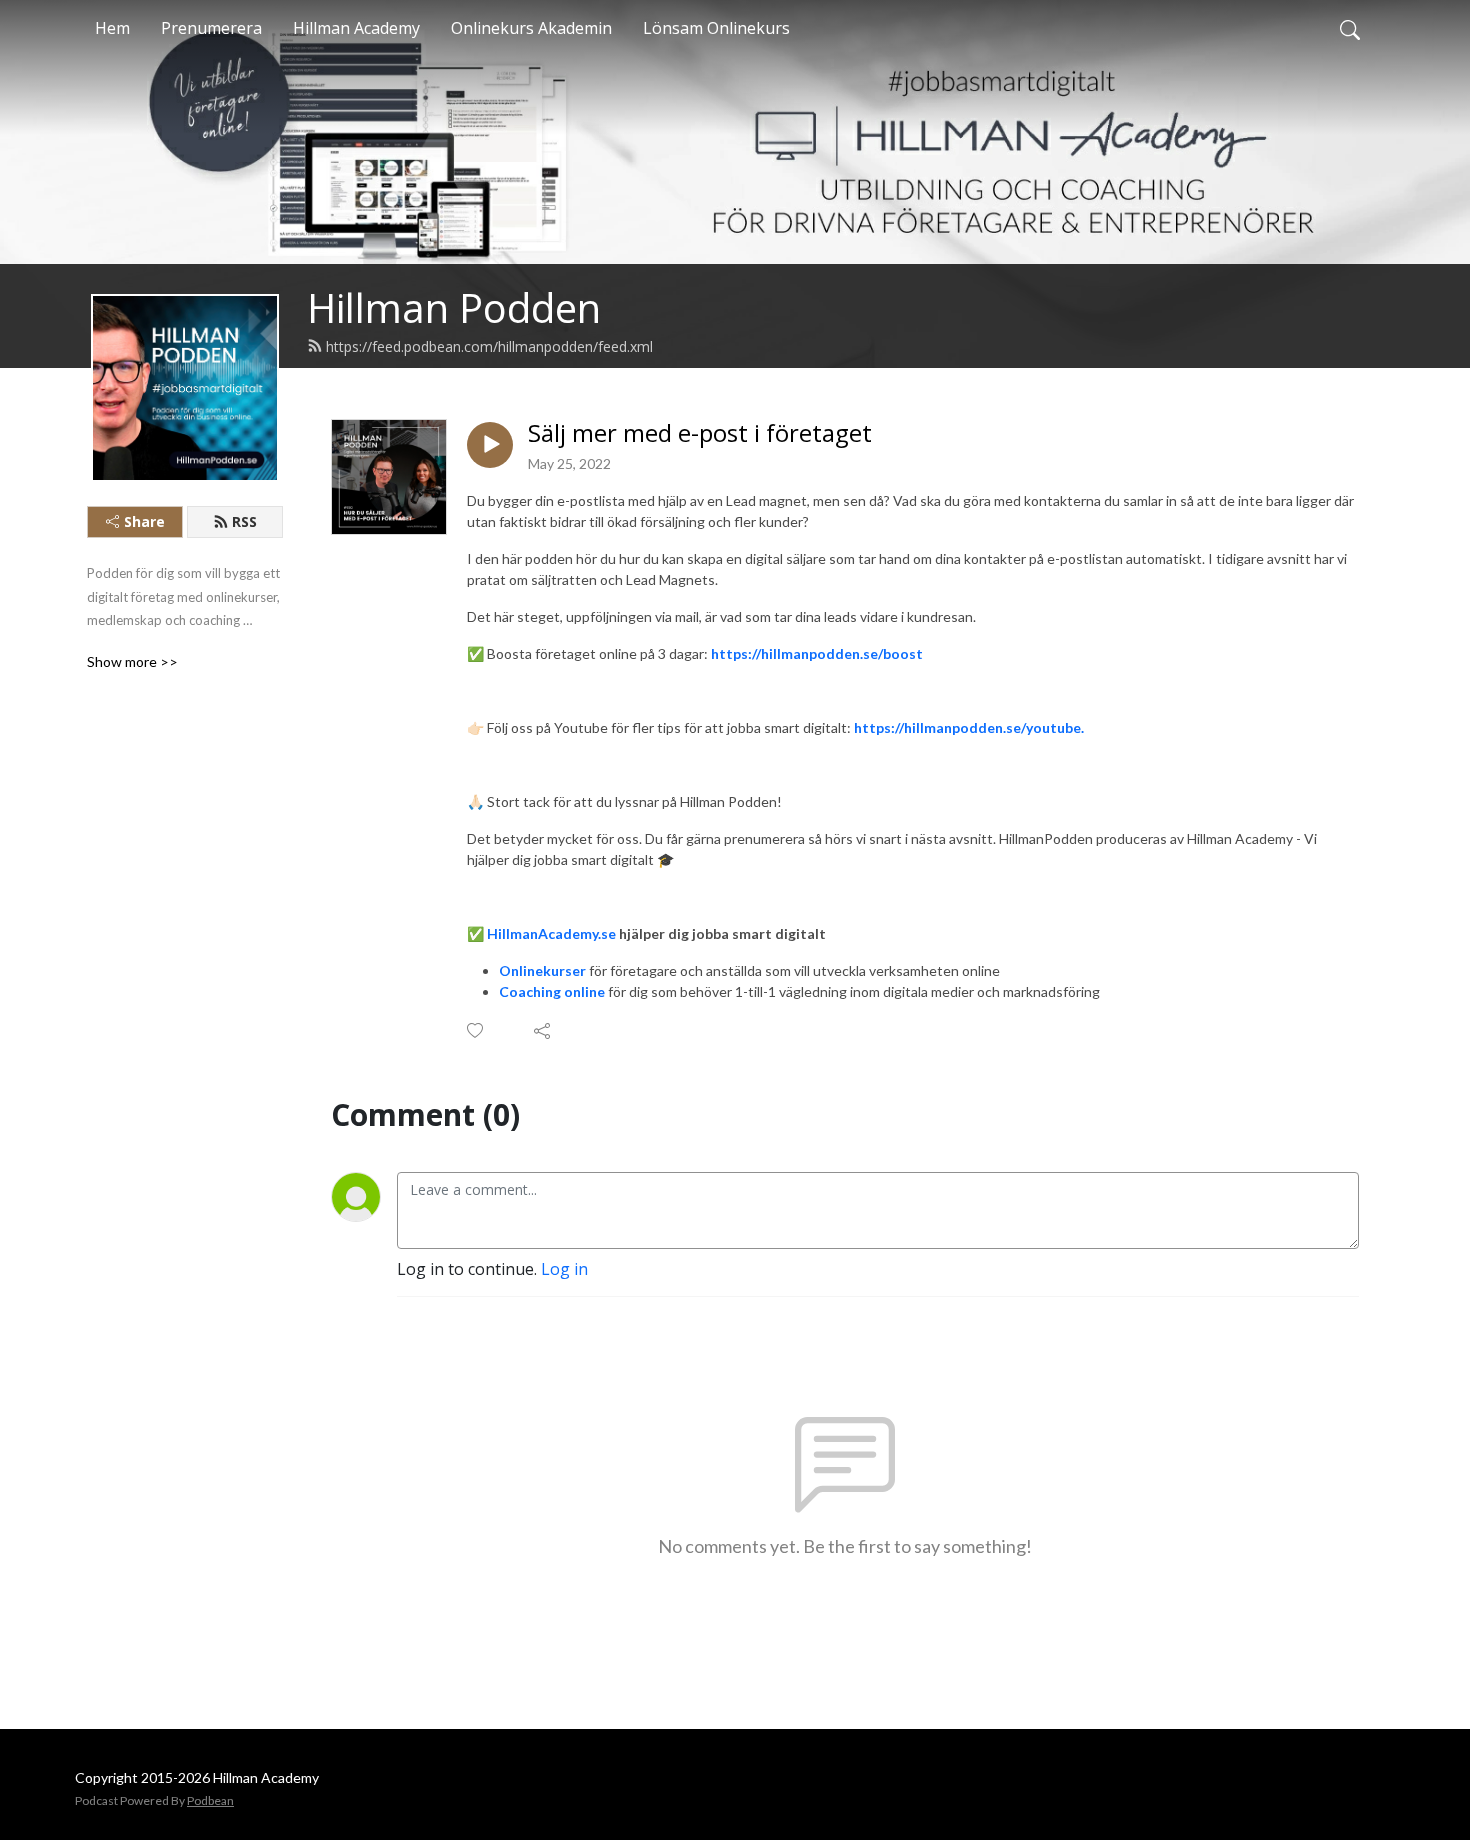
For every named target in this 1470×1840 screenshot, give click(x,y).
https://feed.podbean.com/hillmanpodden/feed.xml (489, 346)
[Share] (543, 1031)
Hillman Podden (454, 307)
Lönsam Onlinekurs (716, 28)
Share (144, 521)
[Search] (1350, 28)
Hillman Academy (356, 28)
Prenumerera (211, 28)
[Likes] (476, 1030)
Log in (564, 1269)
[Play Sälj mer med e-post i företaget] (490, 445)
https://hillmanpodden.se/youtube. (969, 727)
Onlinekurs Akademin (531, 28)
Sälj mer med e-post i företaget (700, 433)
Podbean (210, 1800)
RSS (244, 521)
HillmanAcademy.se (551, 933)
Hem (112, 28)
